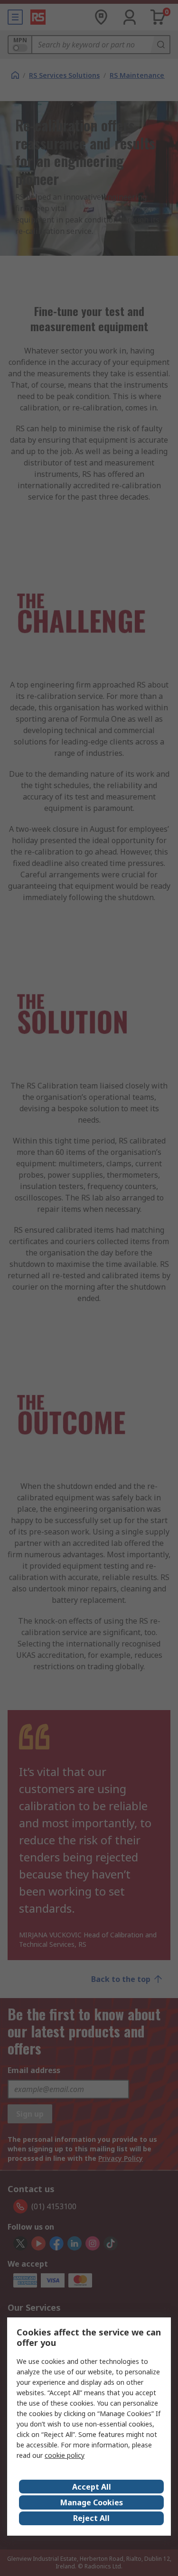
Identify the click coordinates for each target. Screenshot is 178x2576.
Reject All (91, 2518)
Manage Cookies (92, 2502)
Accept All (92, 2487)
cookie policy (65, 2455)
